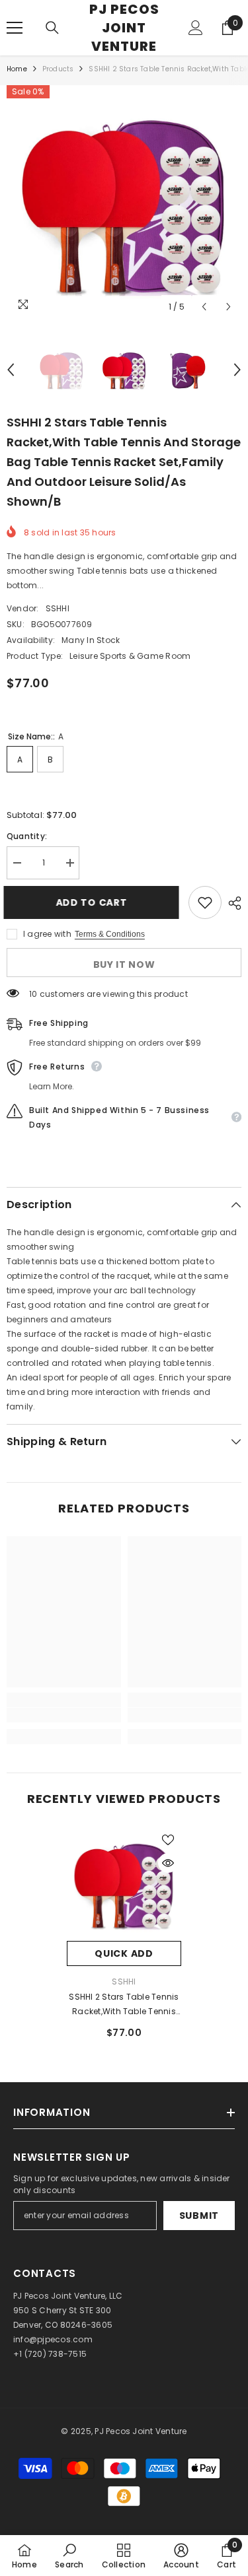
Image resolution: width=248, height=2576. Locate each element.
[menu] (15, 28)
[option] (124, 202)
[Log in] (196, 28)
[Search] (52, 28)
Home (17, 69)
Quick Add (124, 1953)
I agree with (47, 934)
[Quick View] (168, 1863)
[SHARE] (231, 903)
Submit (199, 2216)
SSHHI (58, 608)
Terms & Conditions (110, 934)
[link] (64, 1715)
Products (58, 69)
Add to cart (95, 902)
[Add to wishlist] (205, 902)
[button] (204, 307)
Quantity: (27, 836)
